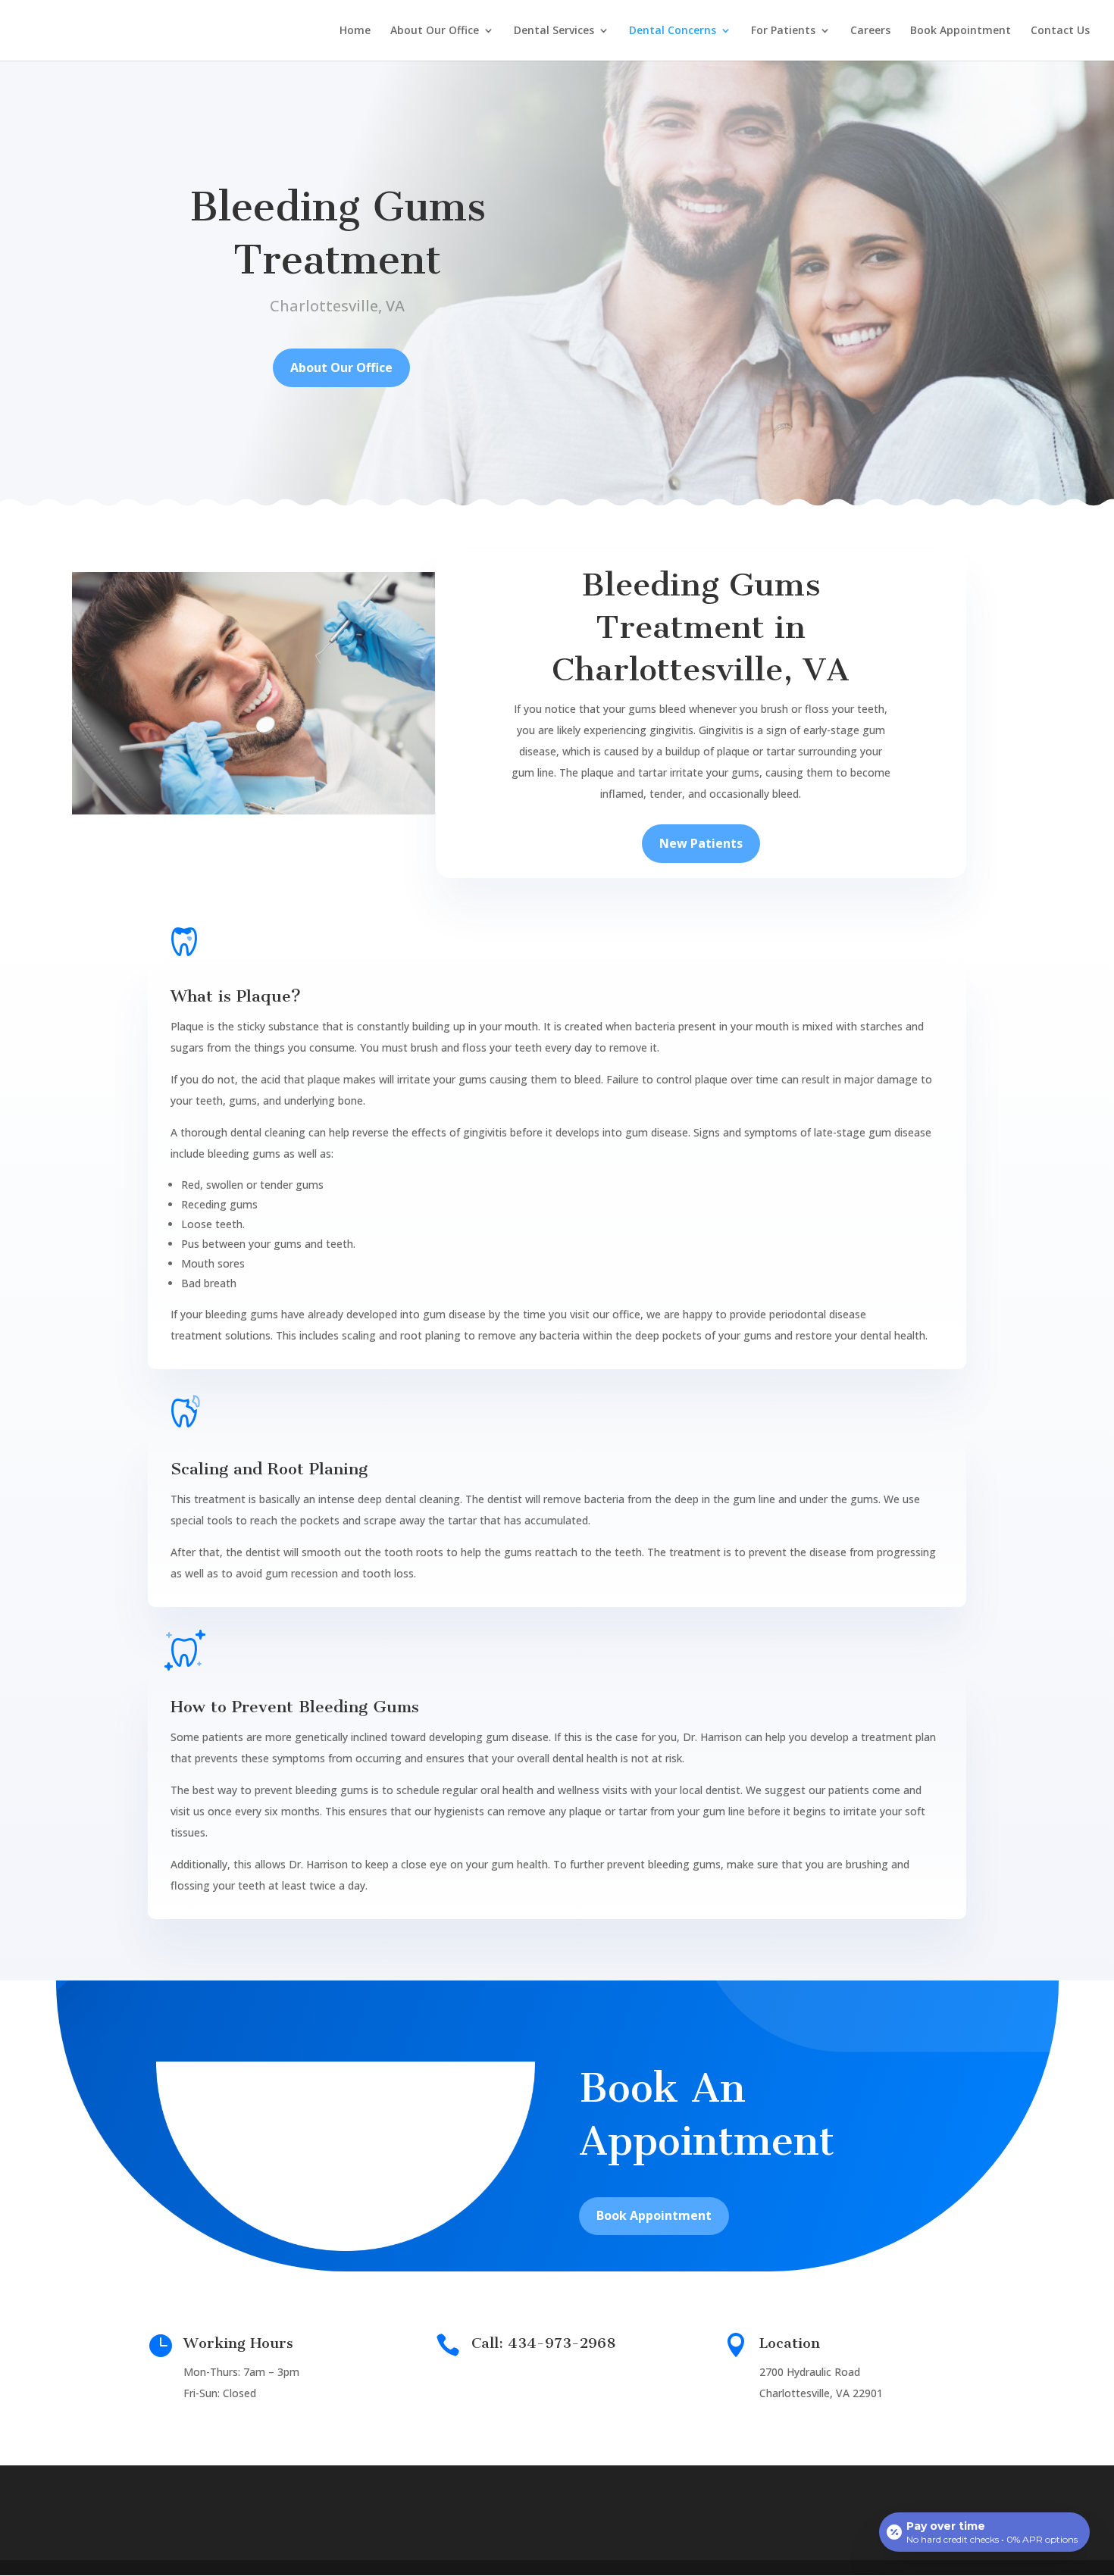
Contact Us (1060, 31)
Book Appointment (961, 31)
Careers (870, 31)
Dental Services (554, 31)
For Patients (783, 31)
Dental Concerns (673, 31)
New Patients (701, 843)
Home (355, 31)
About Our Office (435, 31)
